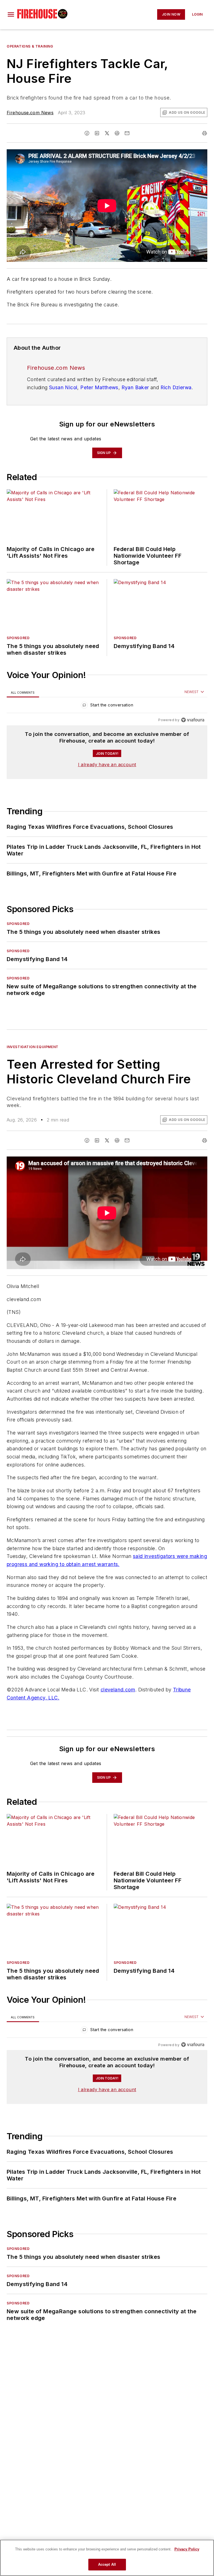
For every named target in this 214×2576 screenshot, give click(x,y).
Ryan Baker (135, 387)
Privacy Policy (187, 2549)
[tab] (23, 692)
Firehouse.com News (30, 113)
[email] (127, 133)
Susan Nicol (63, 387)
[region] (107, 706)
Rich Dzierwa (176, 387)
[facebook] (87, 133)
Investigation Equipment (33, 1047)
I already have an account (107, 765)
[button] (11, 14)
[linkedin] (97, 133)
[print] (205, 133)
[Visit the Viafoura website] (193, 720)
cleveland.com (118, 1690)
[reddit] (117, 133)
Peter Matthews (99, 387)
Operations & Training (30, 46)
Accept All (107, 2564)
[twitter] (107, 133)
